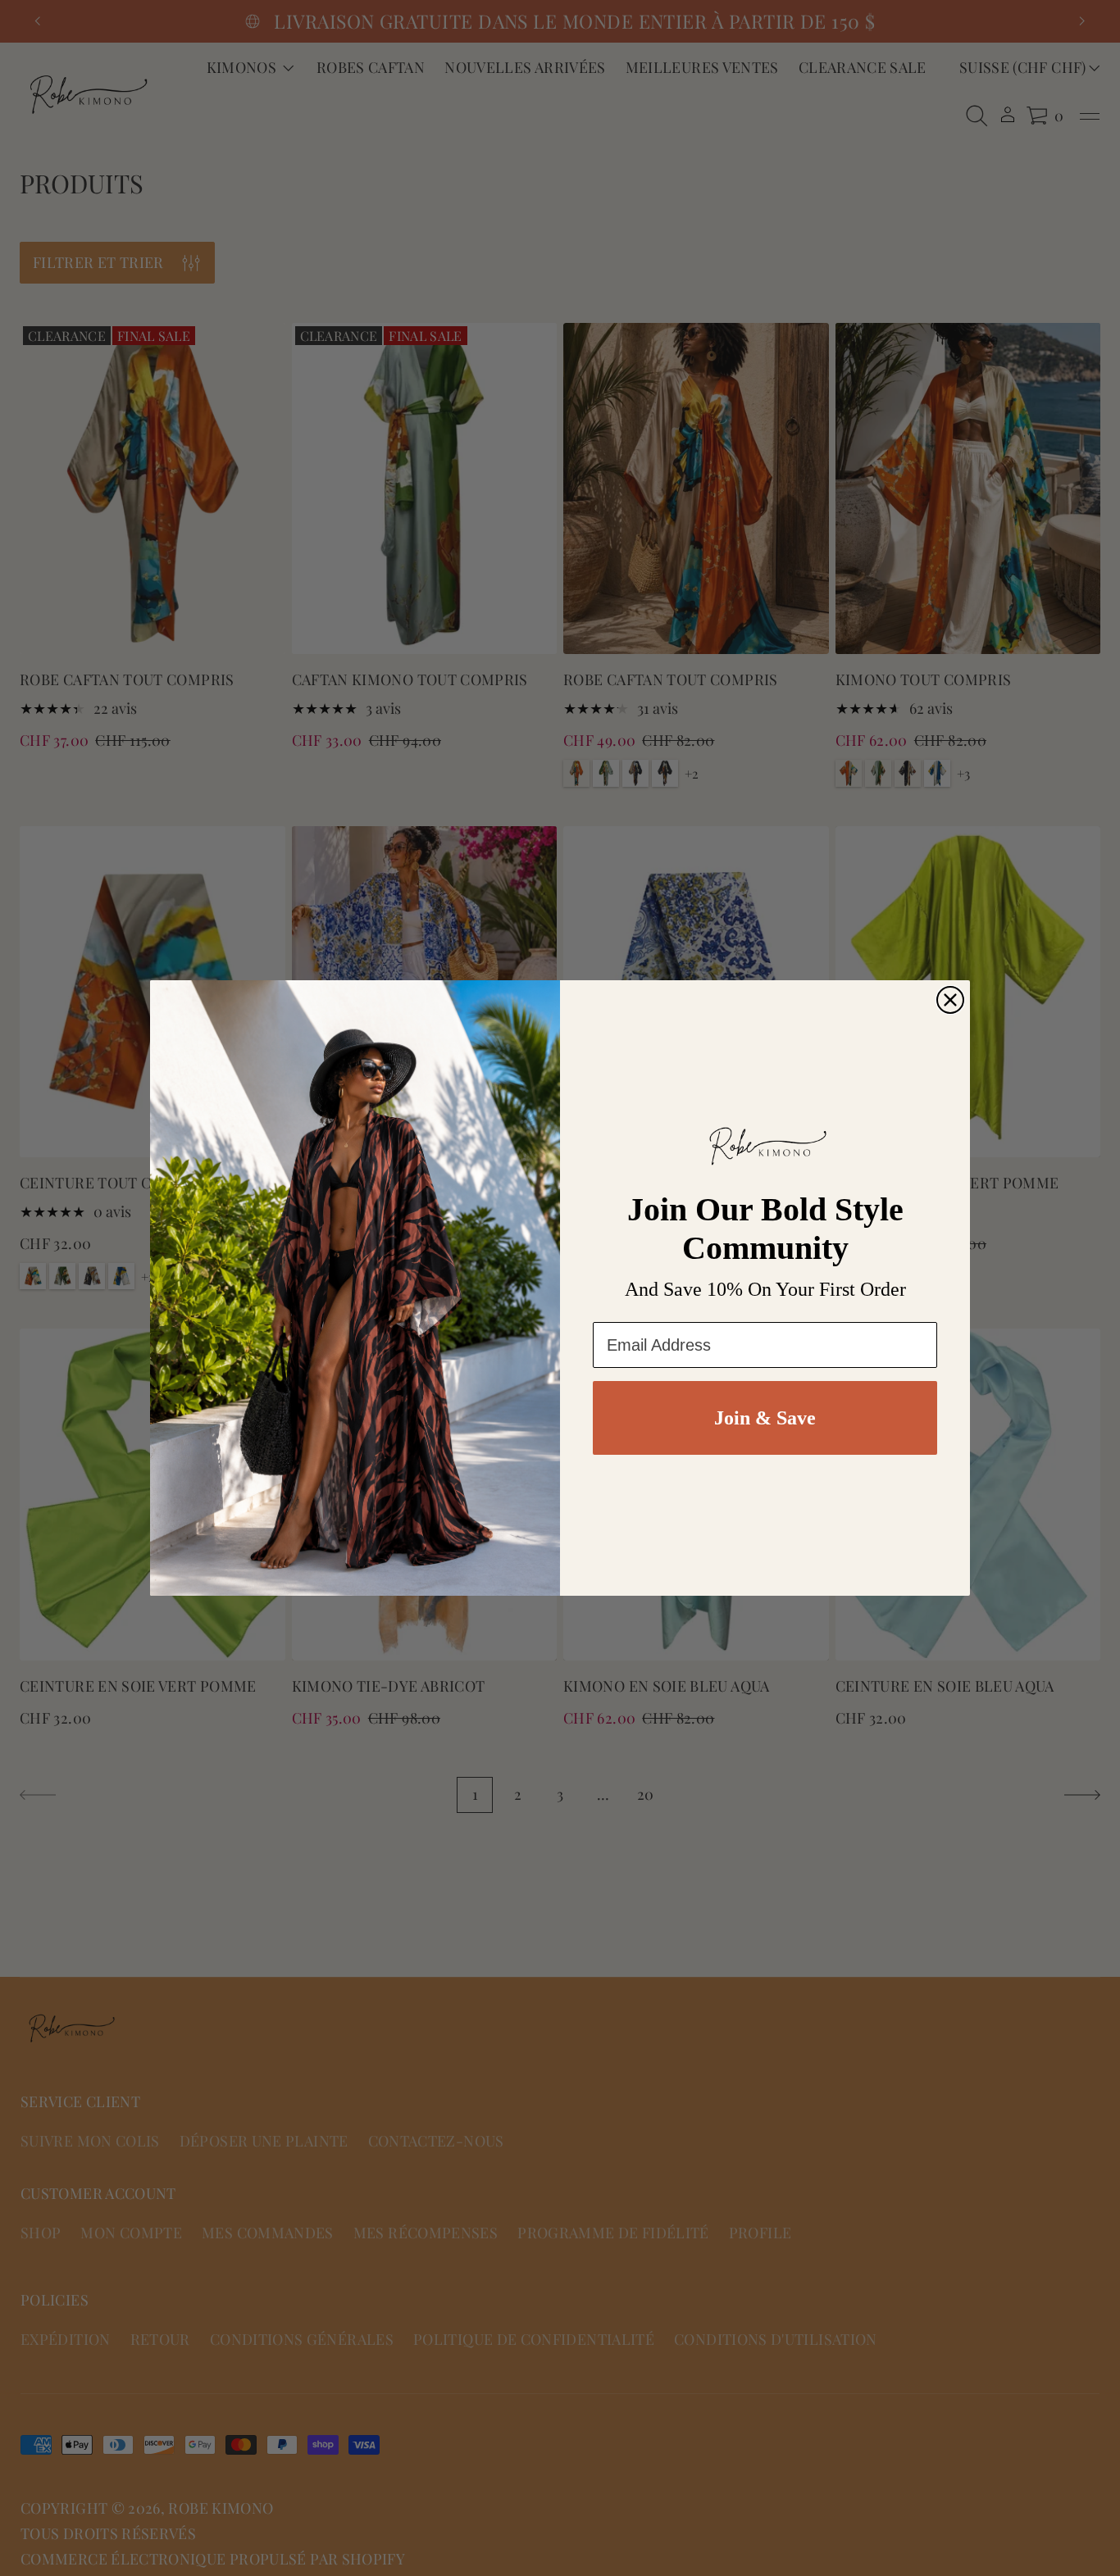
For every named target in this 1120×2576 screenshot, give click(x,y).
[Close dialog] (950, 1000)
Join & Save (765, 1418)
